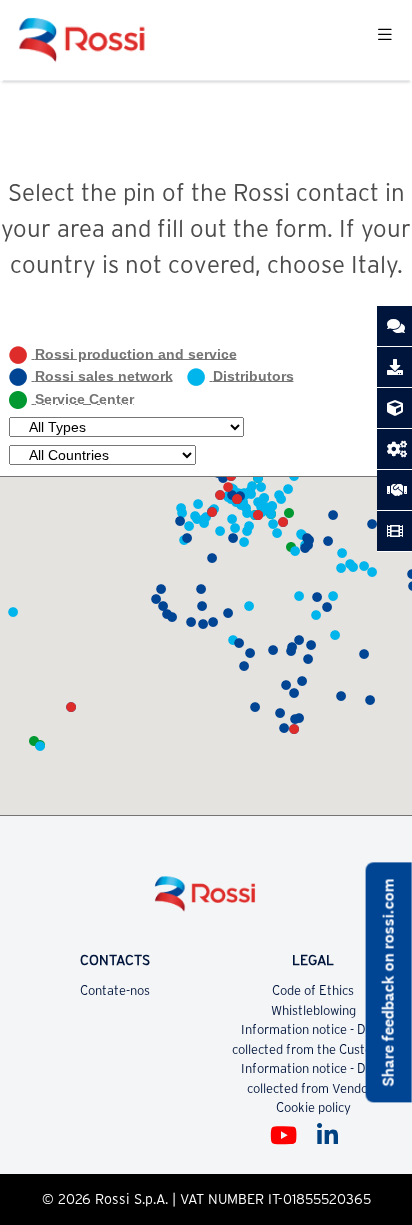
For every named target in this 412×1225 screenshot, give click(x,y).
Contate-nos (115, 990)
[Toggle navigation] (385, 40)
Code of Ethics (313, 990)
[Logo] (206, 901)
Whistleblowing (313, 1010)
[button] (71, 707)
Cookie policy (313, 1107)
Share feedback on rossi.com (388, 983)
